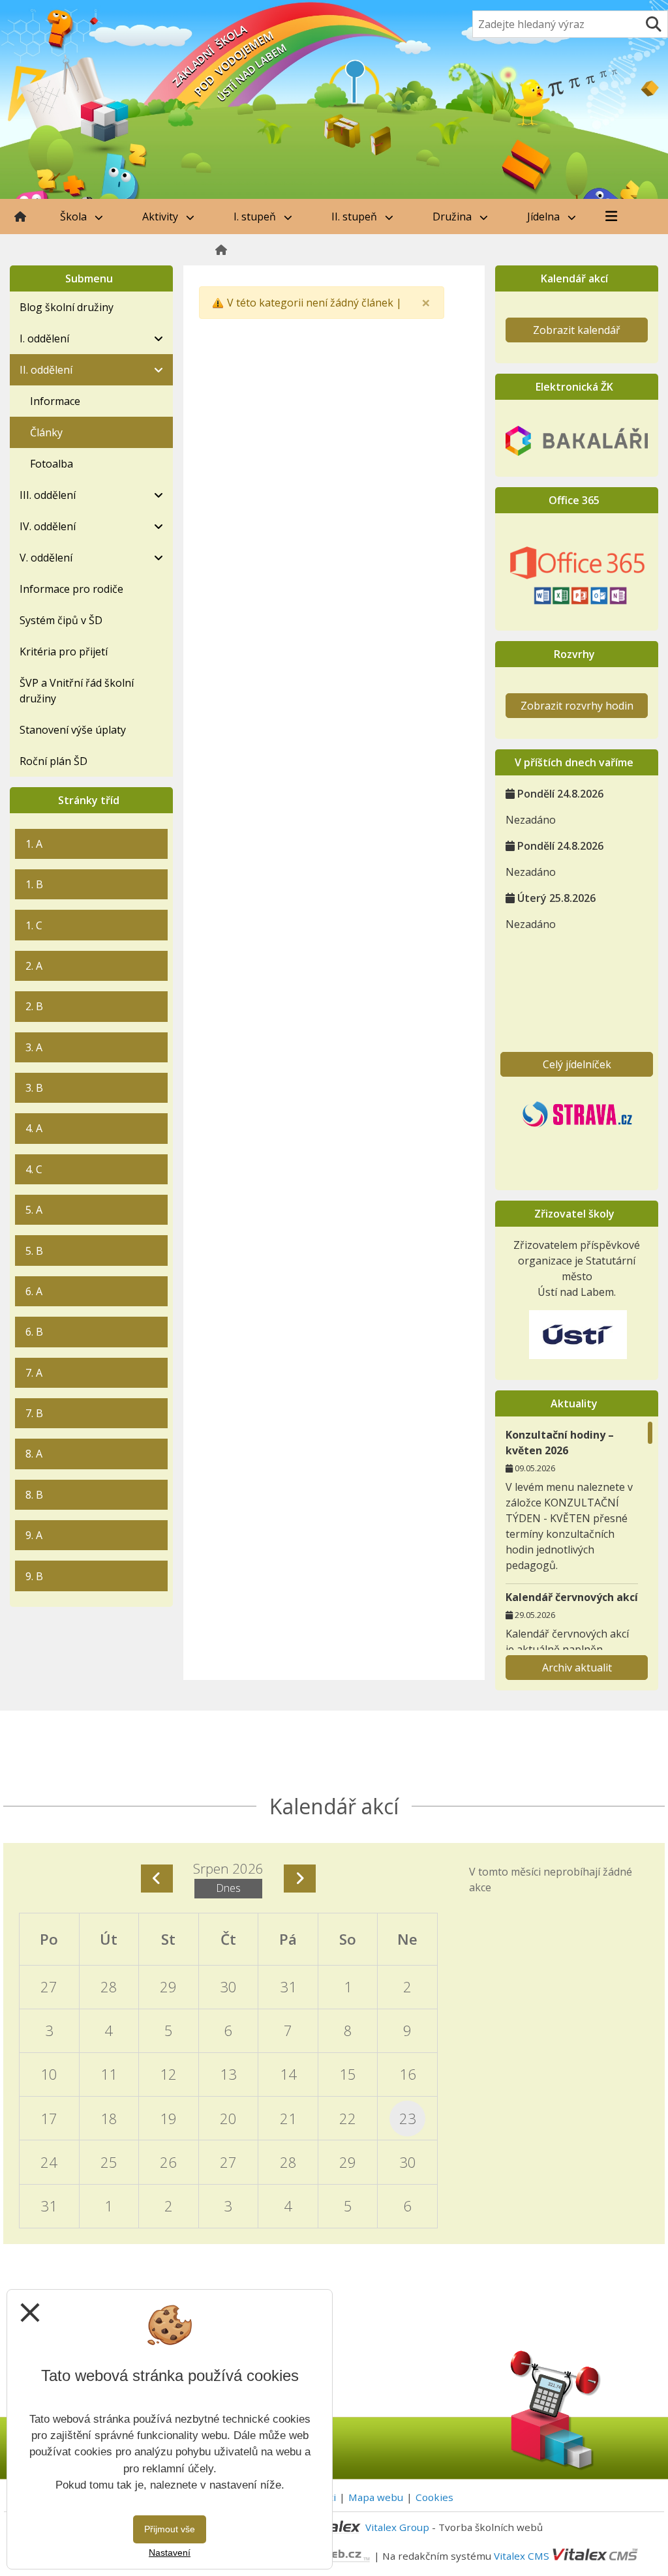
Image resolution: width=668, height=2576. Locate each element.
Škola (75, 217)
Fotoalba (52, 464)
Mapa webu (376, 2497)
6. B (34, 1332)
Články (46, 432)
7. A (34, 1373)
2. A (34, 966)
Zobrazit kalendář (577, 330)
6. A (34, 1291)
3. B (34, 1088)
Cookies (434, 2497)
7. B (34, 1413)
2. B (34, 1006)
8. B (34, 1495)
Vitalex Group (397, 2527)
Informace (55, 401)
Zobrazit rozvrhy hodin (577, 706)
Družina (453, 217)
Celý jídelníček (577, 1064)
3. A (34, 1047)
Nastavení (170, 2553)
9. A (34, 1535)
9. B (34, 1576)
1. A (34, 844)
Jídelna (545, 217)
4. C (34, 1169)
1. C (34, 925)
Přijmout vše (170, 2529)
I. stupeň (256, 217)
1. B (34, 884)
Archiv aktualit (577, 1668)
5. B (34, 1251)
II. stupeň (356, 217)
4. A (34, 1128)
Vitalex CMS (522, 2555)
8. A (34, 1454)
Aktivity (161, 217)
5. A (34, 1210)
